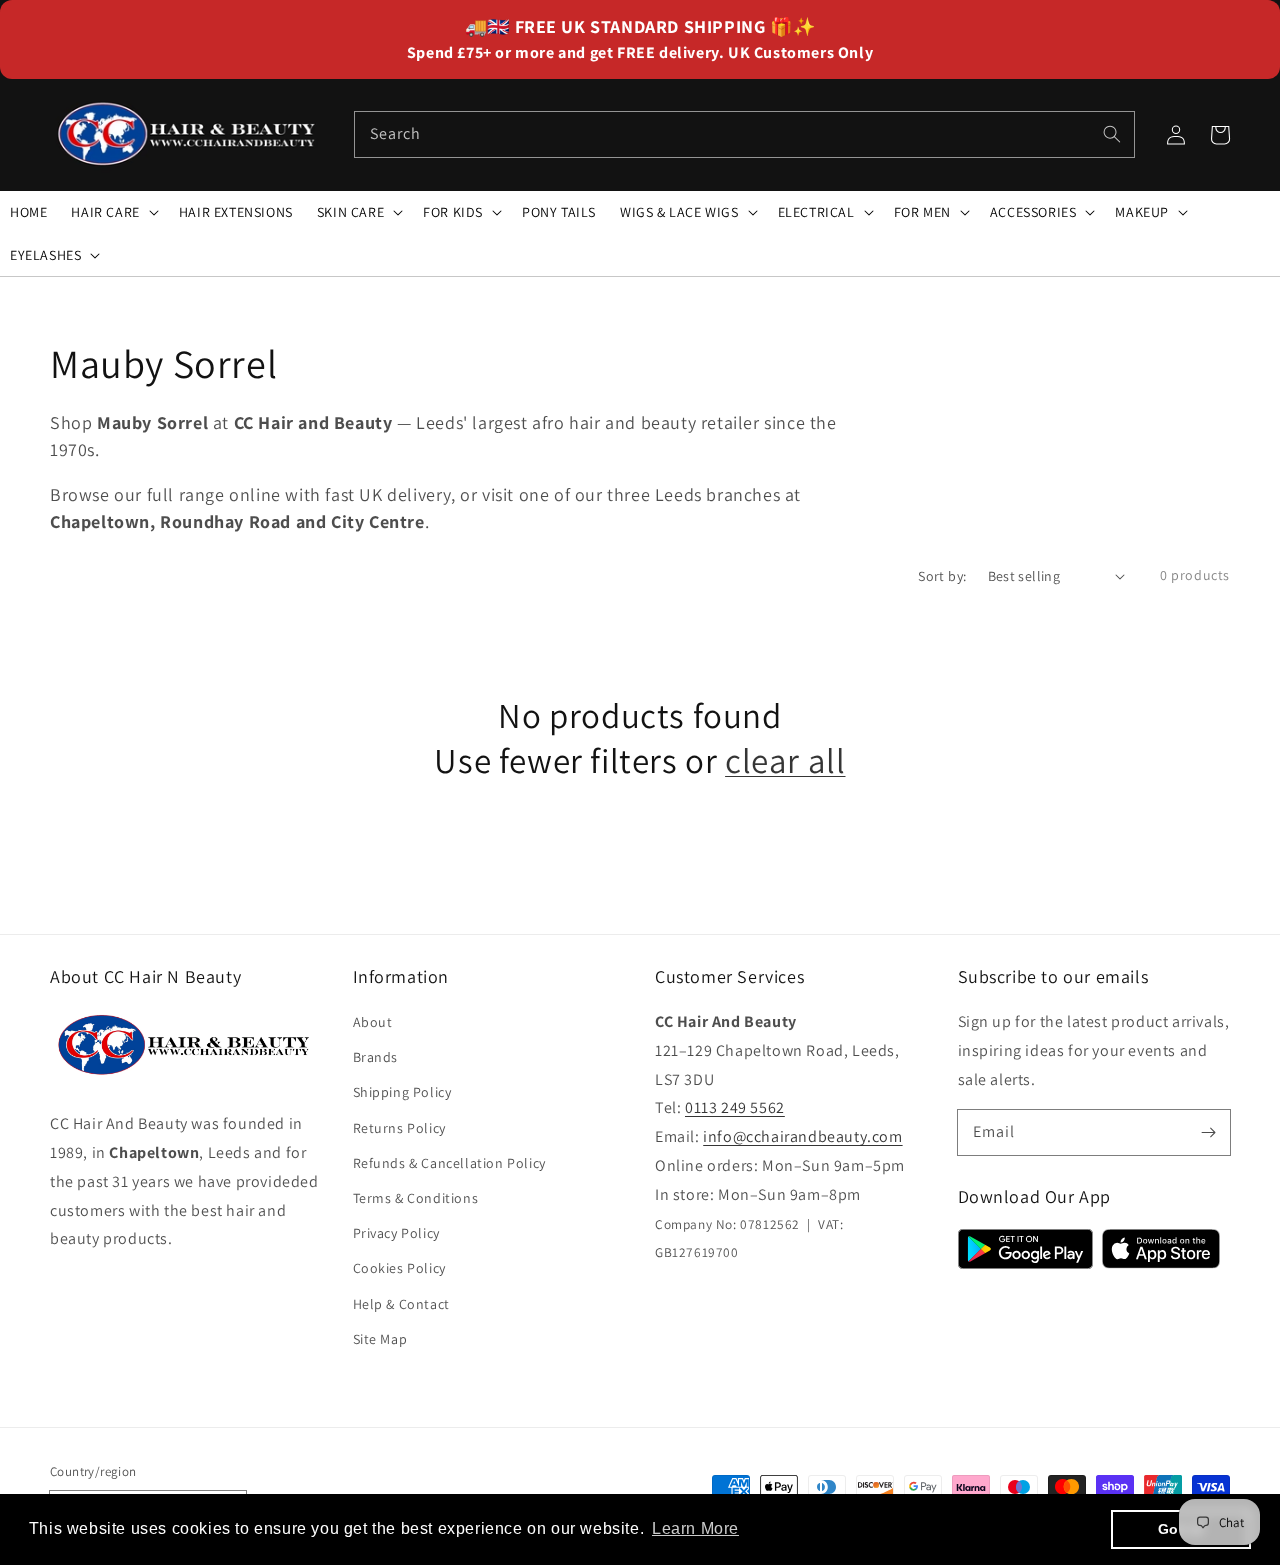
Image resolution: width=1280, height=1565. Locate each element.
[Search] (1112, 134)
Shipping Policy (402, 1092)
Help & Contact (401, 1304)
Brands (376, 1057)
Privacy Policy (396, 1233)
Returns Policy (399, 1128)
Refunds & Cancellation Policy (449, 1163)
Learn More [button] (695, 1528)
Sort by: (942, 576)
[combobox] (744, 134)
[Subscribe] (1208, 1132)
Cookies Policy (399, 1268)
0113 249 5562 (735, 1107)
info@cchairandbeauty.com (802, 1136)
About (373, 1022)
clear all (785, 760)
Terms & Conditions (416, 1198)
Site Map (380, 1339)
